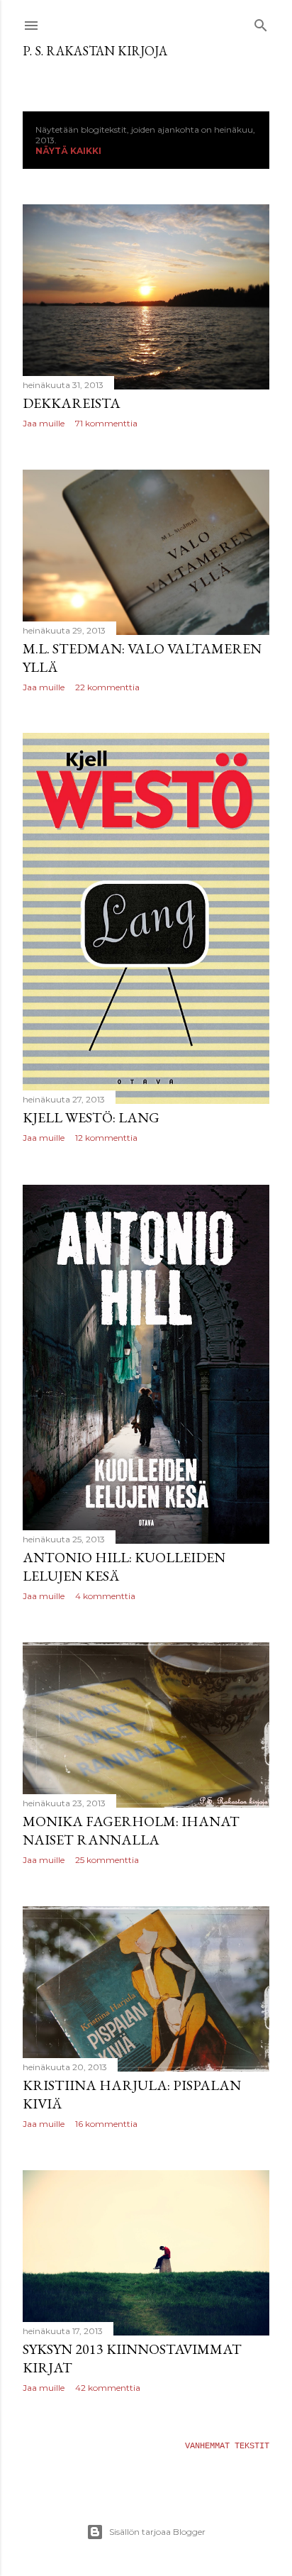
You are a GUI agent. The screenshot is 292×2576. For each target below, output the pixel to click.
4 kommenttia (105, 1596)
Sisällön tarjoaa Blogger (157, 2532)
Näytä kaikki (68, 151)
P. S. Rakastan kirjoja (95, 51)
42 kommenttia (108, 2388)
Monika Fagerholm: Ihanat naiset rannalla (131, 1830)
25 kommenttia (107, 1860)
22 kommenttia (107, 687)
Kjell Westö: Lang (91, 1117)
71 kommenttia (106, 423)
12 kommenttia (106, 1138)
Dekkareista (72, 403)
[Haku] (261, 23)
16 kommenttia (106, 2124)
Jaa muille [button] (44, 423)
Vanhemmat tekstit (227, 2446)
